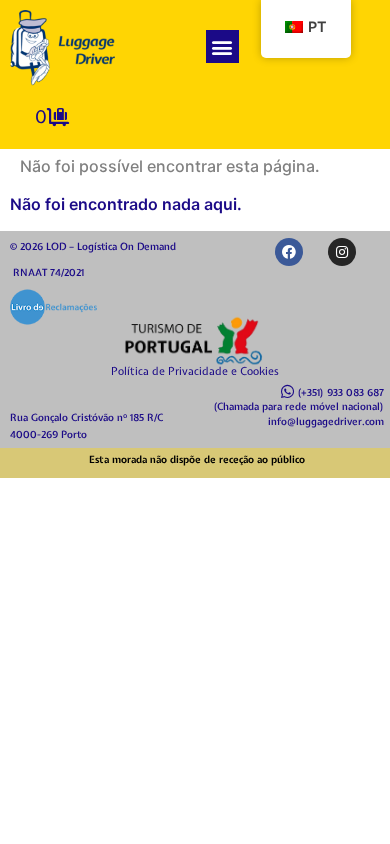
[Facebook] (289, 252)
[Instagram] (342, 252)
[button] (222, 46)
